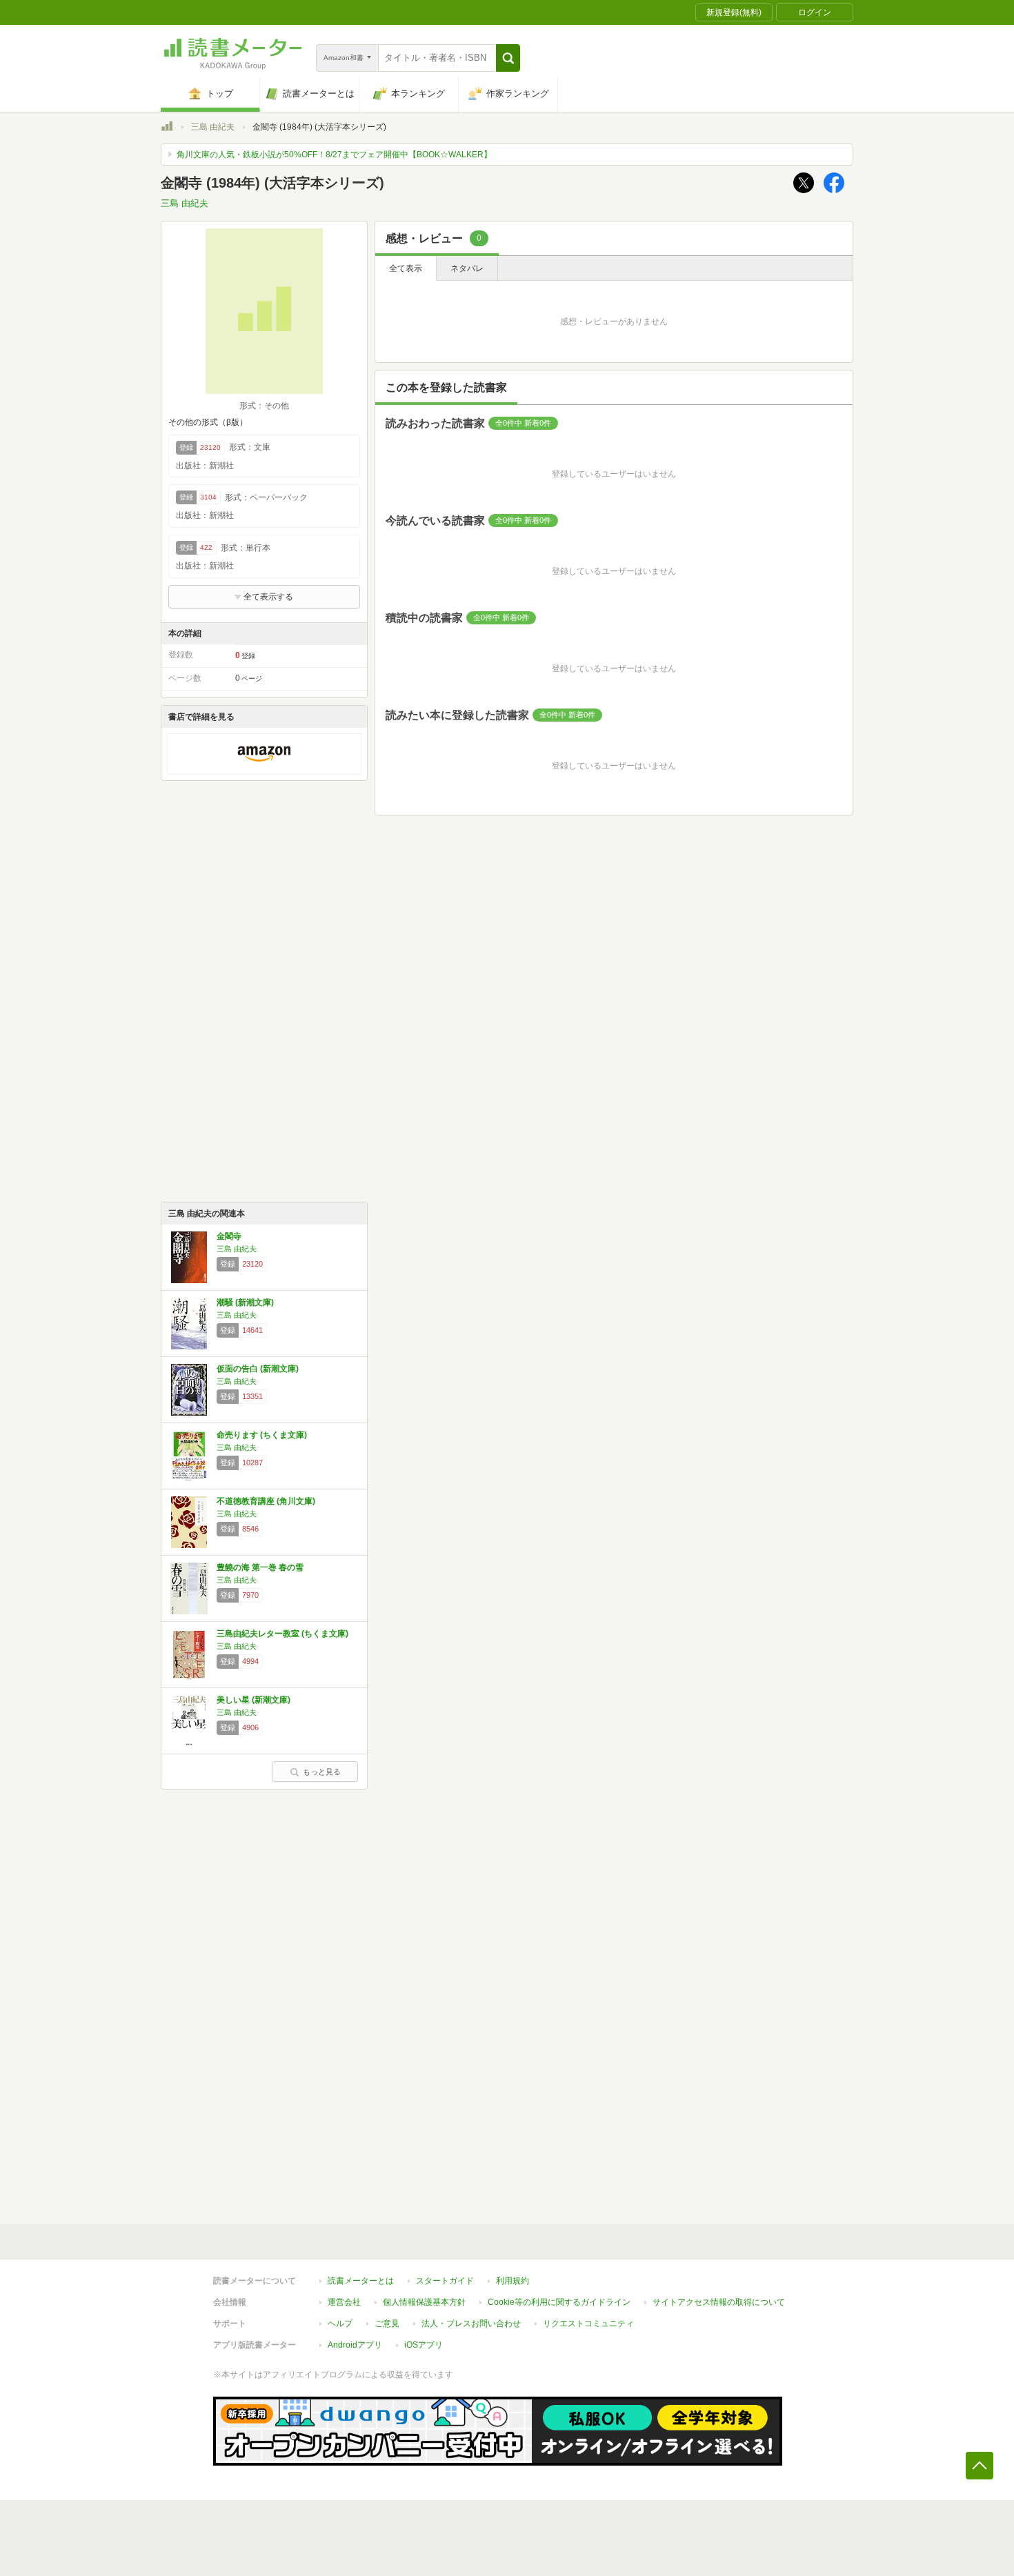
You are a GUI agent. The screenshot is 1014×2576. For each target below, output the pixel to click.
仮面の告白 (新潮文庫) (258, 1369)
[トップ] (167, 128)
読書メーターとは (361, 2281)
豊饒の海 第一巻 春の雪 (260, 1567)
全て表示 (406, 268)
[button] (508, 58)
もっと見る (322, 1772)
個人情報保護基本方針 (424, 2302)
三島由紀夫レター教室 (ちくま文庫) (282, 1634)
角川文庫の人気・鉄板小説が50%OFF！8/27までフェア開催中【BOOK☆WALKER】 (334, 155)
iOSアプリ (424, 2345)
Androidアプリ (355, 2345)
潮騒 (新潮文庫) (245, 1302)
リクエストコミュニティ (588, 2324)
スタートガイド (445, 2281)
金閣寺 (229, 1236)
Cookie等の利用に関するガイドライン (559, 2302)
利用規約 (513, 2281)
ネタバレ (467, 268)
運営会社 (344, 2302)
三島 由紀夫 (213, 127)
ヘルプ (340, 2324)
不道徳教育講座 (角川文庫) (266, 1501)
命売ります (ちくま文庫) (262, 1435)
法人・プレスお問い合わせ (471, 2324)
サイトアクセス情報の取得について (719, 2302)
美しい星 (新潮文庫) (254, 1700)
